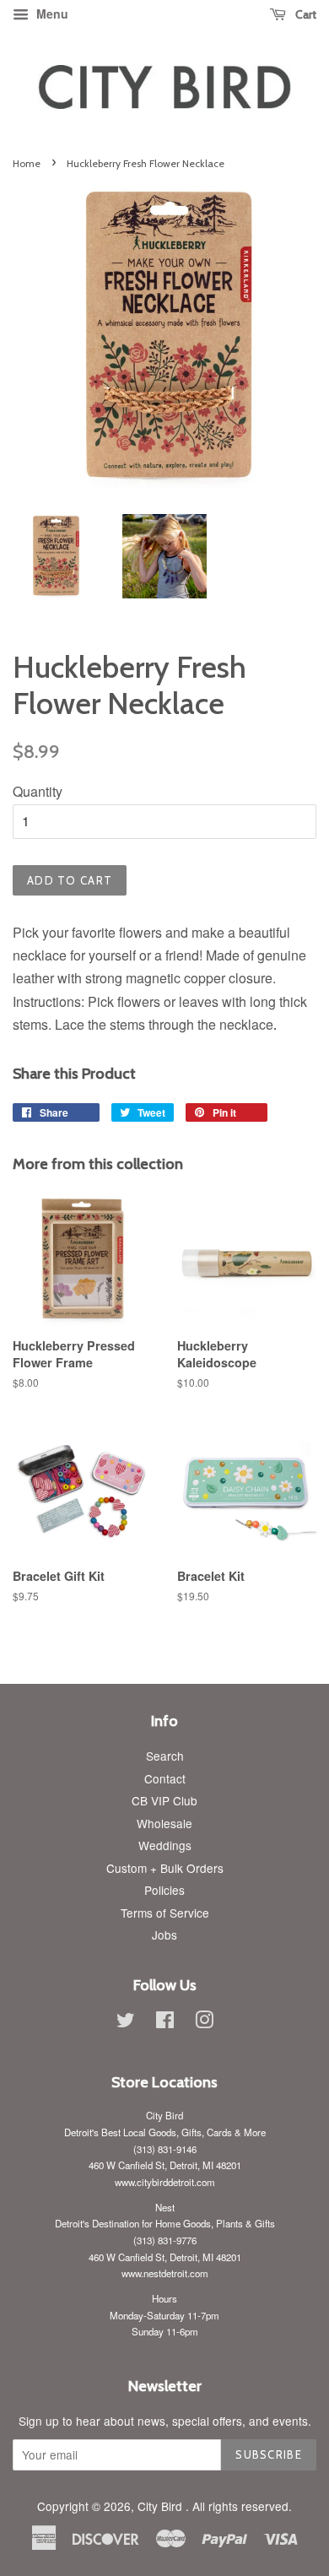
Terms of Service (165, 1913)
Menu (51, 14)
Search (165, 1756)
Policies (164, 1890)
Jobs (164, 1935)
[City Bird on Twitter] (126, 2022)
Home (27, 163)
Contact (165, 1778)
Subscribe (269, 2454)
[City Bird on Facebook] (165, 2022)
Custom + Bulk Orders (165, 1868)
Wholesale (164, 1823)
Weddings (165, 1845)
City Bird (162, 2506)
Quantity (38, 791)
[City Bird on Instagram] (204, 2022)
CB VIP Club (164, 1800)
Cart (305, 14)
